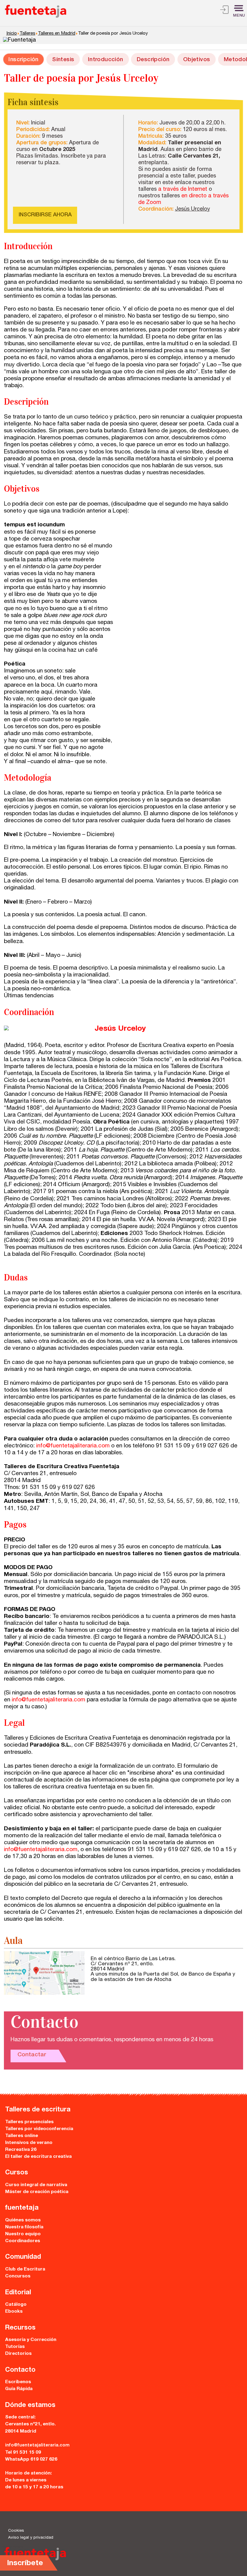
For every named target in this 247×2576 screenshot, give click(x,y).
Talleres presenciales (29, 2122)
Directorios (18, 2354)
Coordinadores (23, 2241)
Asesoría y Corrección (31, 2340)
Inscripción (23, 60)
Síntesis (63, 60)
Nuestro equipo (23, 2234)
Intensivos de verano (29, 2143)
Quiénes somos (23, 2220)
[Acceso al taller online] (224, 11)
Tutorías (15, 2347)
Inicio (12, 34)
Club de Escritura (25, 2269)
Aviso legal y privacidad (31, 2538)
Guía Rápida (19, 2389)
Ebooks (14, 2312)
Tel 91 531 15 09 (23, 2453)
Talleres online (22, 2136)
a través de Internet (183, 190)
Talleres (27, 34)
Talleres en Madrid (57, 34)
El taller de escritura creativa (38, 2157)
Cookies (16, 2531)
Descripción (153, 60)
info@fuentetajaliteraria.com (73, 1446)
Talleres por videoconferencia (39, 2129)
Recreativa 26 (21, 2150)
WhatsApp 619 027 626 (31, 2460)
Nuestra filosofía (24, 2227)
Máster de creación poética (37, 2192)
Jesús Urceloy (192, 209)
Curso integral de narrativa (36, 2185)
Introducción (106, 60)
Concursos (18, 2276)
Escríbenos (18, 2382)
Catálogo (16, 2305)
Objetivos (197, 60)
